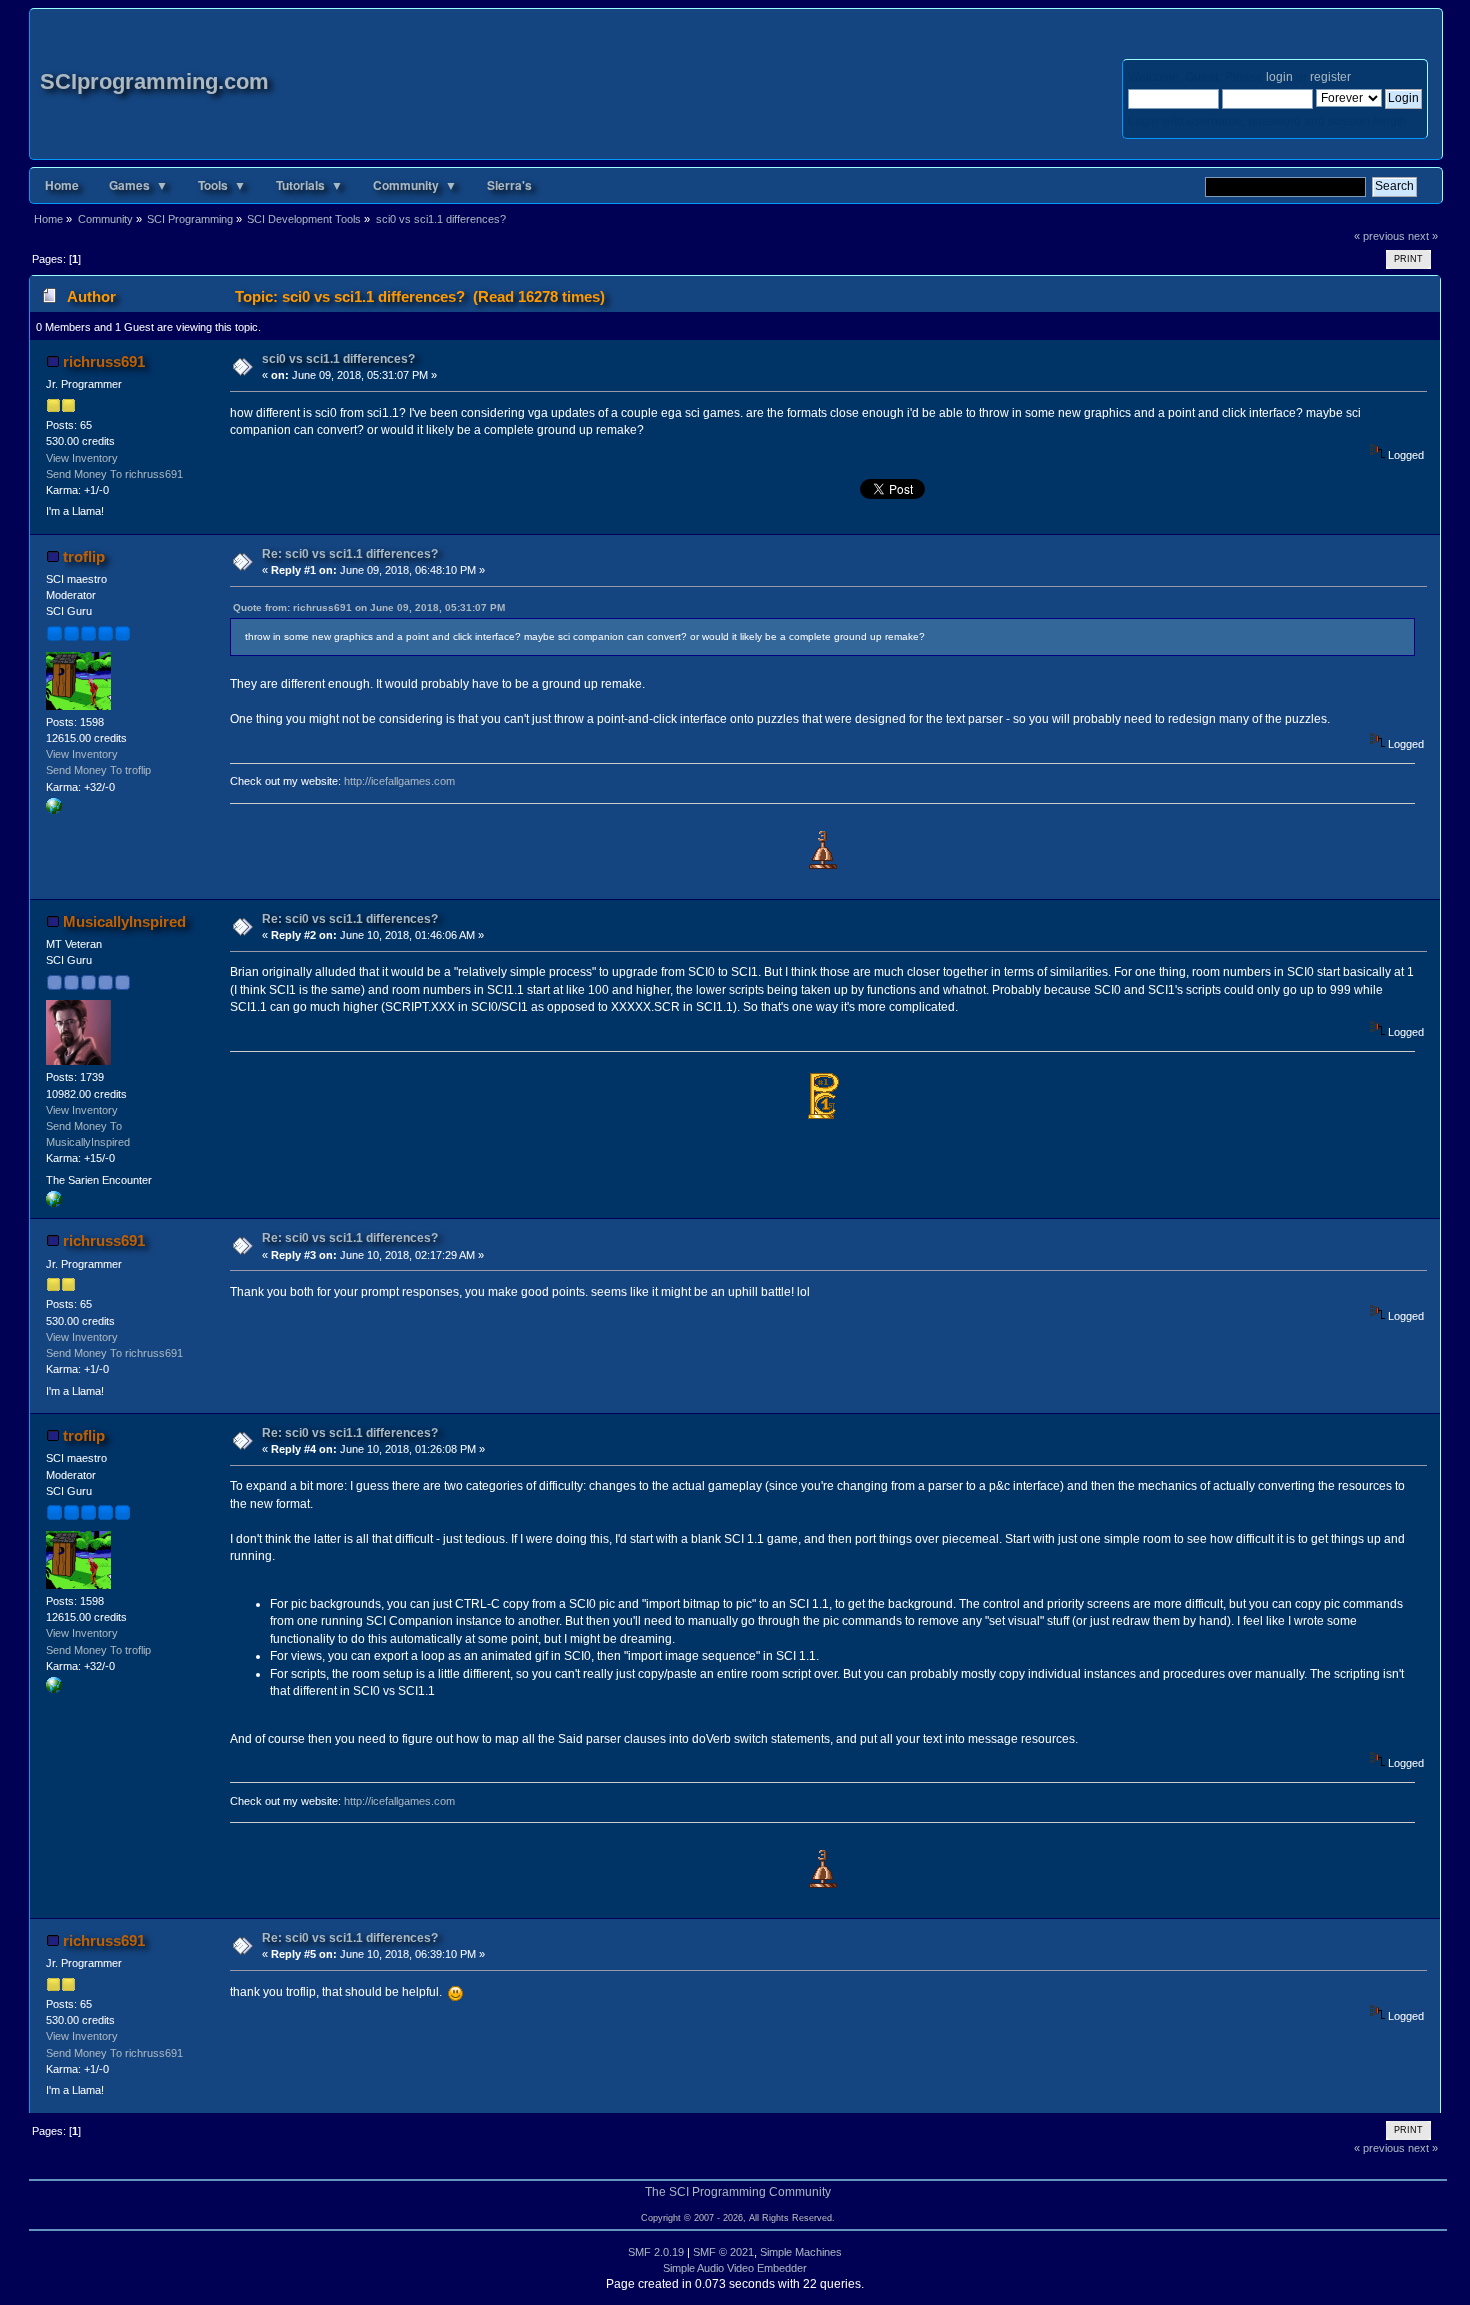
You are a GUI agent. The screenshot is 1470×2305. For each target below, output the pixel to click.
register (1330, 77)
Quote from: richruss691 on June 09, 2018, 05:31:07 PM (369, 607)
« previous (1379, 236)
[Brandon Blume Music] (54, 1203)
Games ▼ (138, 185)
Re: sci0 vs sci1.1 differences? (350, 554)
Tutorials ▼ (309, 185)
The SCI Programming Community (738, 2192)
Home (62, 185)
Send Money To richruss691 (114, 474)
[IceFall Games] (54, 810)
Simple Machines (801, 2252)
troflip (84, 556)
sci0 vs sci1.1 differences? (338, 359)
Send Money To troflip (98, 770)
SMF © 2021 (723, 2252)
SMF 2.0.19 (656, 2252)
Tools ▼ (222, 185)
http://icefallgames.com (399, 781)
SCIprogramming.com (154, 81)
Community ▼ (415, 185)
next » (1423, 236)
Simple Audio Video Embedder (735, 2268)
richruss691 (104, 361)
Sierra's (509, 185)
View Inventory (82, 458)
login (1279, 77)
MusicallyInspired (124, 921)
